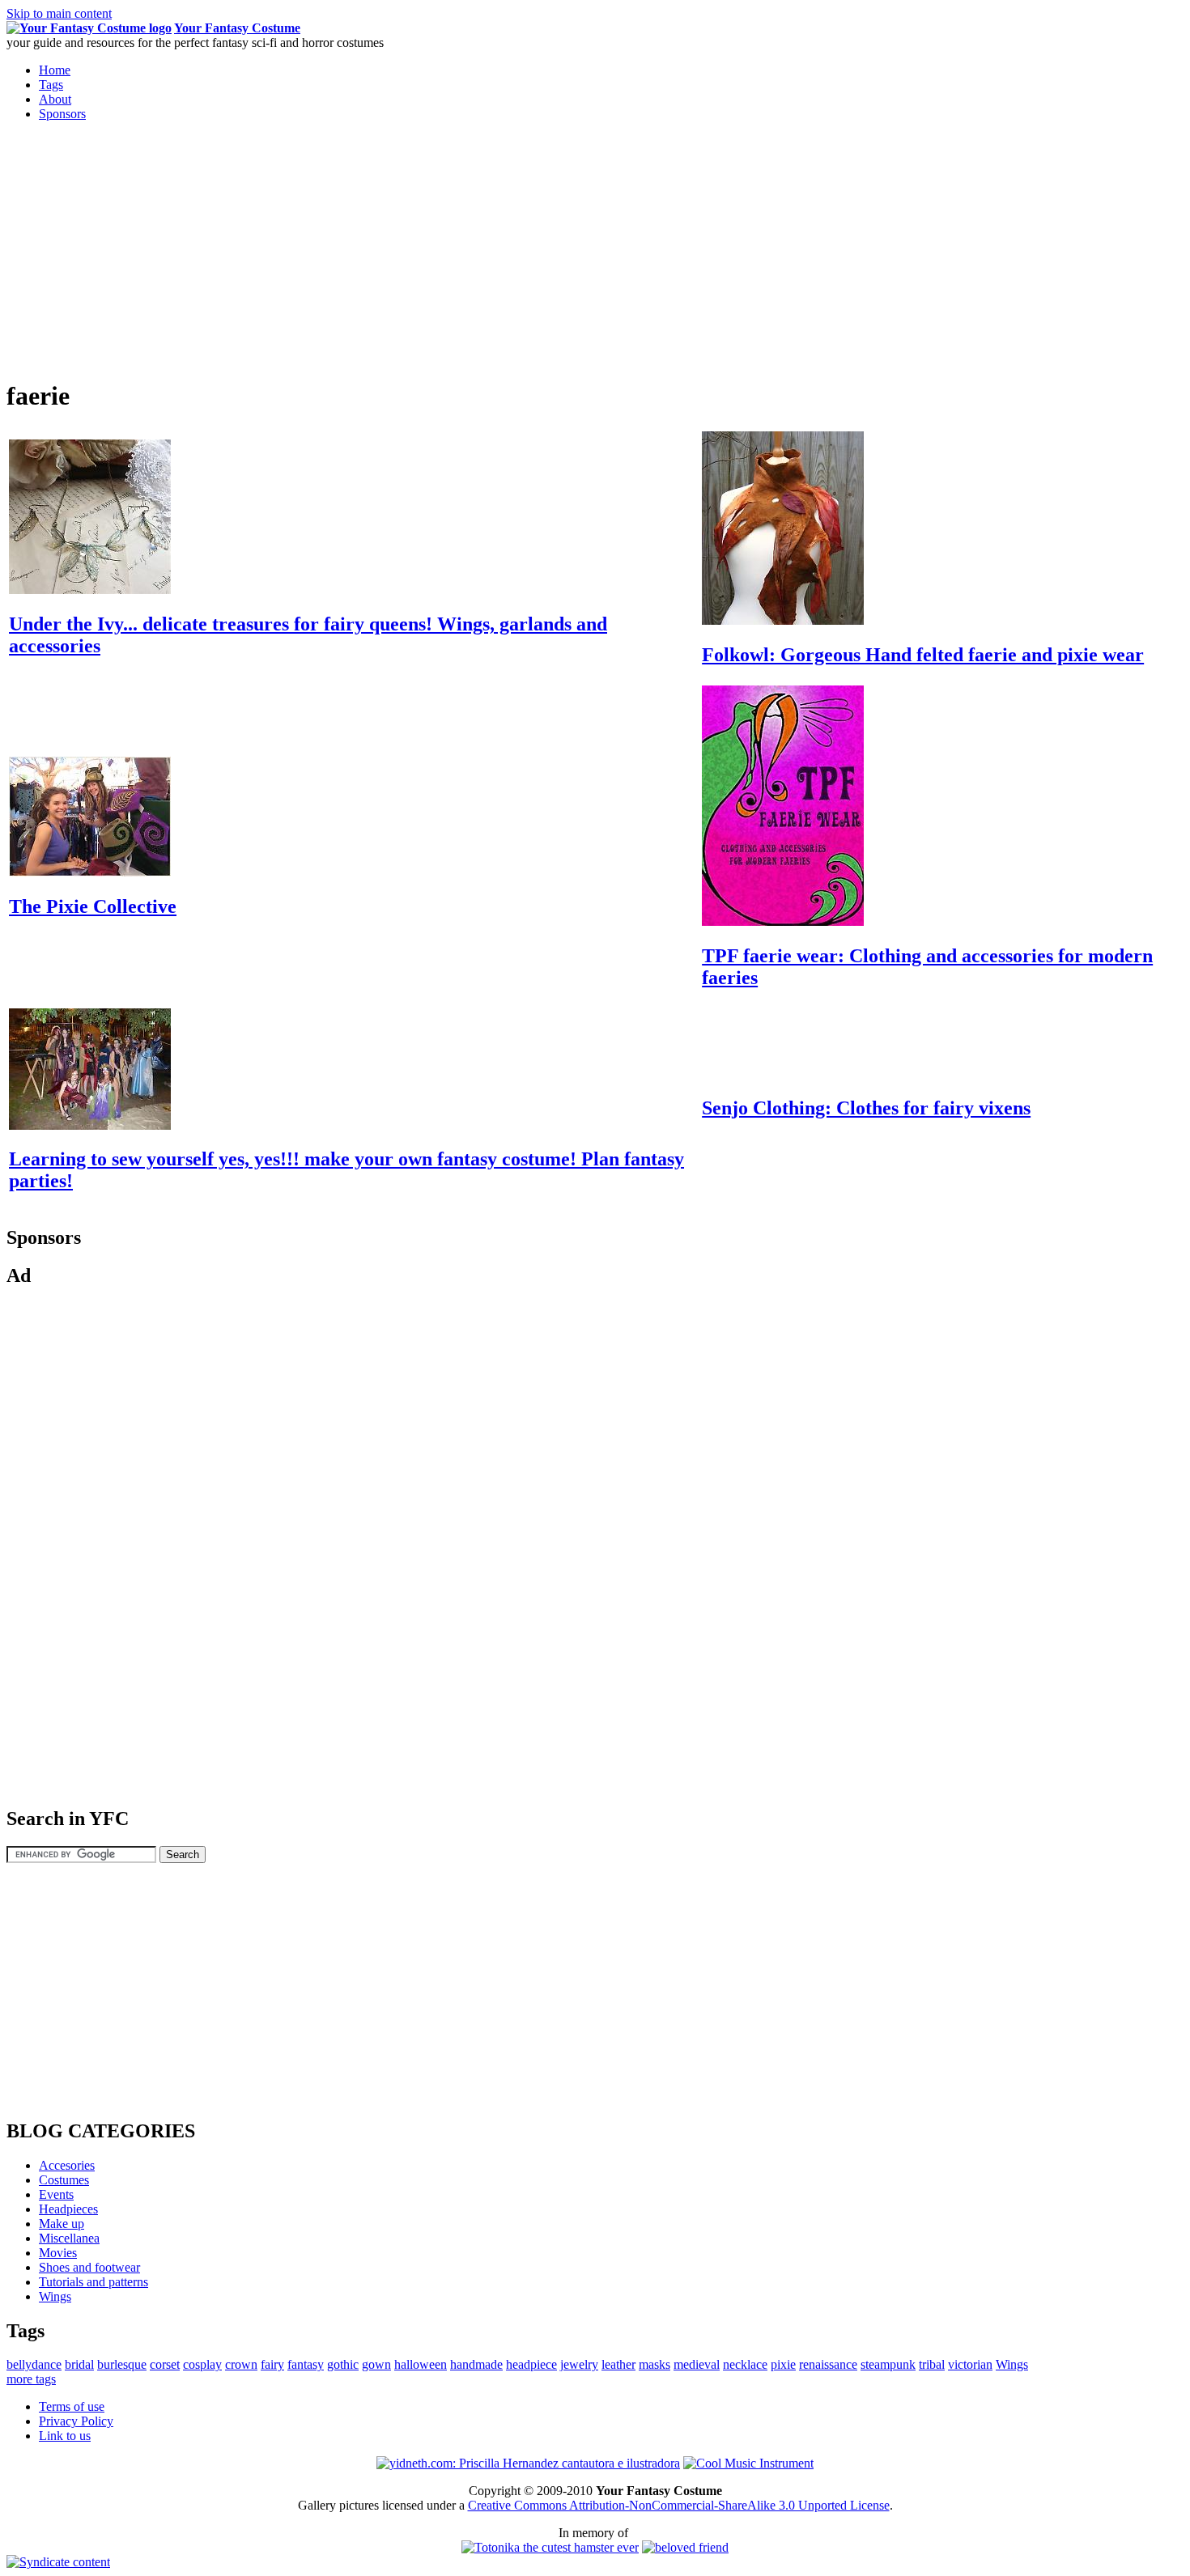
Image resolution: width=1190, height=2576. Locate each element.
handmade (476, 2364)
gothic (343, 2364)
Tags (51, 85)
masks (654, 2364)
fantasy (306, 2364)
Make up (62, 2224)
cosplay (202, 2364)
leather (618, 2364)
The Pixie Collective (93, 906)
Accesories (67, 2165)
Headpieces (68, 2209)
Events (56, 2194)
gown (376, 2364)
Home (55, 70)
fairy (272, 2364)
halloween (421, 2364)
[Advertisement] (142, 248)
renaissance (828, 2364)
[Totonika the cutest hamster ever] (550, 2547)
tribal (932, 2364)
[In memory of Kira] (685, 2547)
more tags (31, 2379)
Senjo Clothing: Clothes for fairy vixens (866, 1108)
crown (241, 2364)
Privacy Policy (76, 2421)
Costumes (64, 2180)
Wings (55, 2296)
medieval (697, 2364)
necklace (745, 2364)
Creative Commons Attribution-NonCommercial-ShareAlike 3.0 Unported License (679, 2505)
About (55, 99)
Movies (58, 2253)
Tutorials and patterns (93, 2282)
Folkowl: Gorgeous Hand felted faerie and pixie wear (923, 655)
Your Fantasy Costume (237, 28)
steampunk (888, 2364)
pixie (783, 2364)
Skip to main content (59, 13)
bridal (79, 2364)
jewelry (579, 2364)
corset (165, 2364)
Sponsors (62, 114)
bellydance (34, 2364)
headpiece (531, 2364)
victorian (970, 2364)
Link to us (65, 2436)
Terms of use (72, 2406)
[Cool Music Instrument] (748, 2463)
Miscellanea (69, 2238)
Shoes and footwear (89, 2267)
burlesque (122, 2364)
